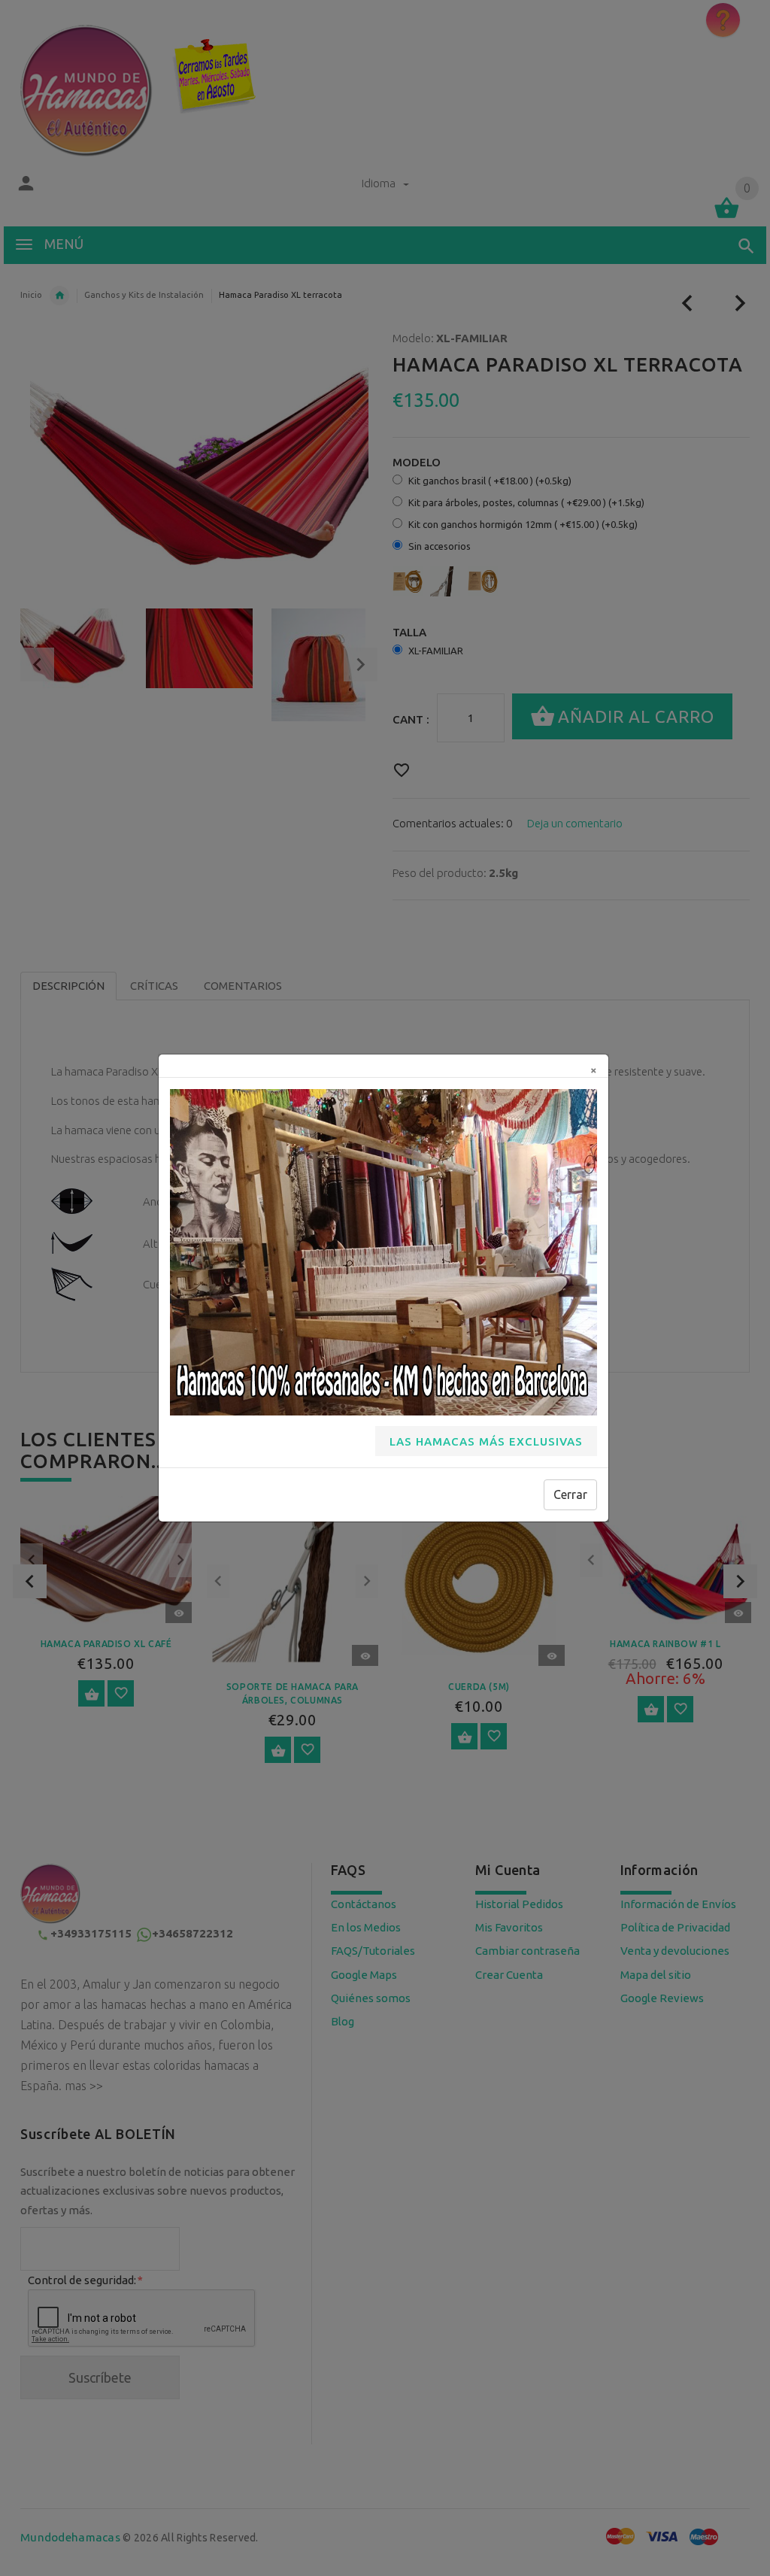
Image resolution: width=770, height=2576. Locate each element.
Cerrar (570, 1494)
